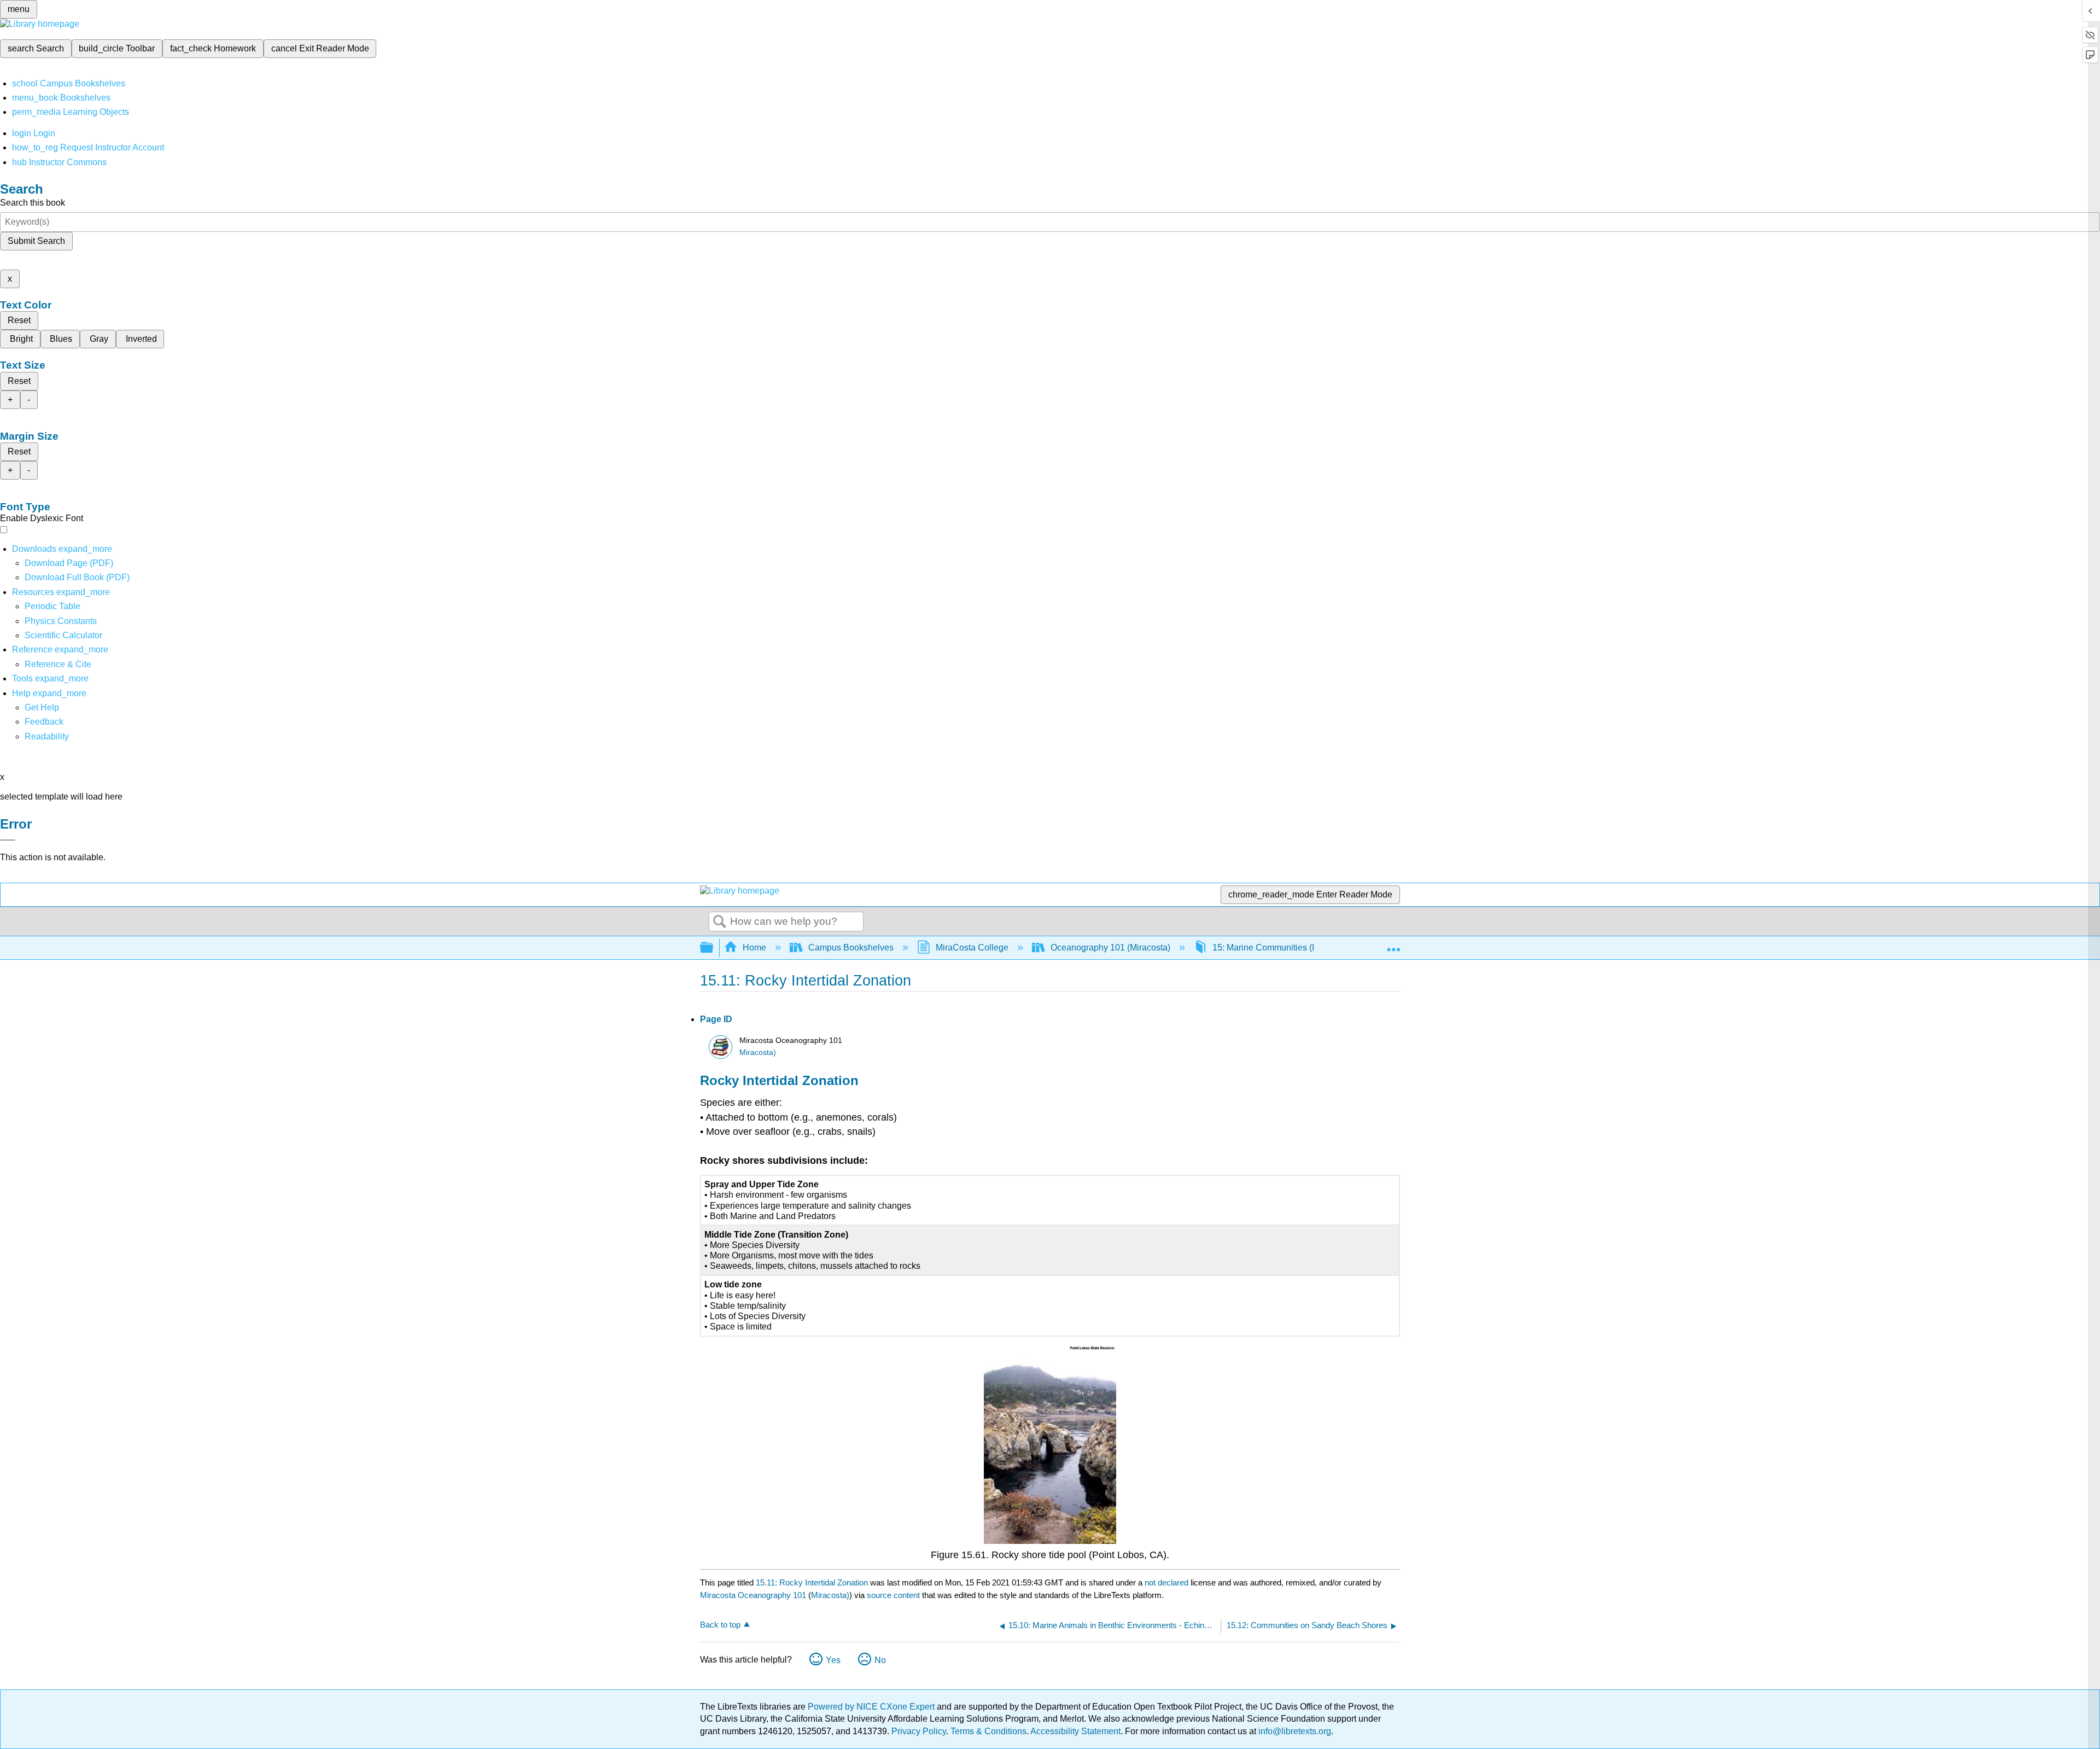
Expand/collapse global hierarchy (714, 948)
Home (754, 948)
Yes (833, 1660)
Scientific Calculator (63, 635)
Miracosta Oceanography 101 (753, 1595)
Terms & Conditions (988, 1731)
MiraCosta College (972, 948)
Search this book (33, 203)
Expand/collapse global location (1393, 945)
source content (893, 1595)
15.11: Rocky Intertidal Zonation (812, 1582)
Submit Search (36, 241)
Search (720, 922)
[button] (44, 722)
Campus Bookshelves (851, 948)
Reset (19, 320)
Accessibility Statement (1075, 1731)
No (880, 1660)
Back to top (720, 1625)
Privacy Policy (919, 1731)
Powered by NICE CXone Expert (872, 1707)
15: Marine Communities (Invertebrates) (1289, 948)
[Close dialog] (8, 840)
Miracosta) (758, 1053)
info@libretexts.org (1294, 1731)
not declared (1168, 1582)
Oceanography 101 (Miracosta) (1110, 948)
